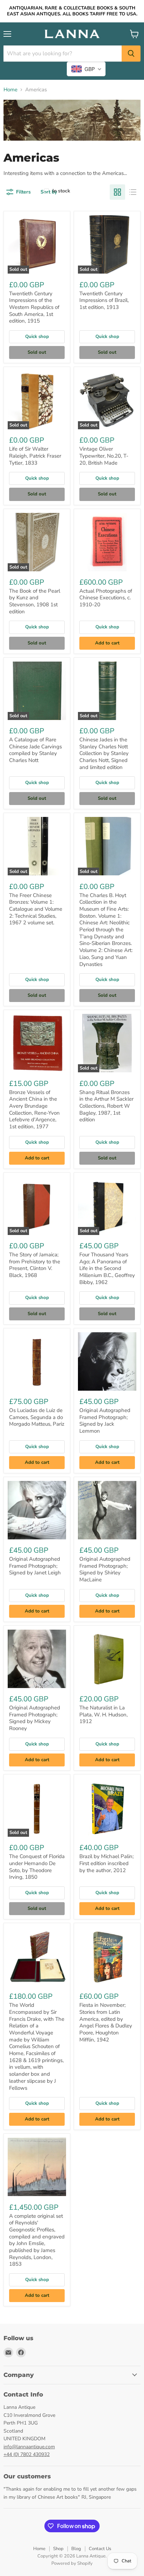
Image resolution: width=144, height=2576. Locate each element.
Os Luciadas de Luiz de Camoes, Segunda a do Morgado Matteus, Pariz (37, 1417)
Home (10, 90)
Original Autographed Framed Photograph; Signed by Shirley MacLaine (105, 1569)
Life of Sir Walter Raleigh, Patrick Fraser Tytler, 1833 (35, 456)
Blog (76, 2549)
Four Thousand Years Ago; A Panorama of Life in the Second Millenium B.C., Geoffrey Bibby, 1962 (107, 1268)
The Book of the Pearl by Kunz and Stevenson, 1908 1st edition (35, 601)
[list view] (133, 192)
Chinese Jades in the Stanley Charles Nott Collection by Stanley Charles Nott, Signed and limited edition (104, 753)
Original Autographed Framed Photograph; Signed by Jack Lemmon (105, 1421)
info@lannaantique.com (29, 2447)
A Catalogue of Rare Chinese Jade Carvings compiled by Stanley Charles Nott (35, 750)
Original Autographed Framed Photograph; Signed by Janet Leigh (35, 1566)
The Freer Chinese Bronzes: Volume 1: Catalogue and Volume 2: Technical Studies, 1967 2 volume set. (36, 909)
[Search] (131, 54)
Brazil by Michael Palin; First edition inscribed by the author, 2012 (106, 1863)
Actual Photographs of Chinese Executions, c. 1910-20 (106, 598)
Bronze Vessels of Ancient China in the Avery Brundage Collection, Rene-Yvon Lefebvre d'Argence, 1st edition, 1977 (34, 1109)
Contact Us (100, 2549)
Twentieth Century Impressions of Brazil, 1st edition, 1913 (104, 300)
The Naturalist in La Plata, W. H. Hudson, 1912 (103, 1714)
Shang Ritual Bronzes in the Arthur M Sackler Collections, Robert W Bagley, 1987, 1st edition (106, 1106)
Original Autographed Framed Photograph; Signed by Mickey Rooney (35, 1718)
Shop (58, 2549)
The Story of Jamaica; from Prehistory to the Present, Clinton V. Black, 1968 (35, 1265)
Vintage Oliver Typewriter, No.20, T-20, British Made (104, 456)
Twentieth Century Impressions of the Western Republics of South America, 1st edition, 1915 (34, 307)
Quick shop (37, 337)
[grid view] (117, 192)
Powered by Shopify (72, 2563)
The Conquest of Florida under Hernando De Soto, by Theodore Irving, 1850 (37, 1867)
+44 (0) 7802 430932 (27, 2454)
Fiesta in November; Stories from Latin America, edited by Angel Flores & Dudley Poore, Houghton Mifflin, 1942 (106, 2022)
